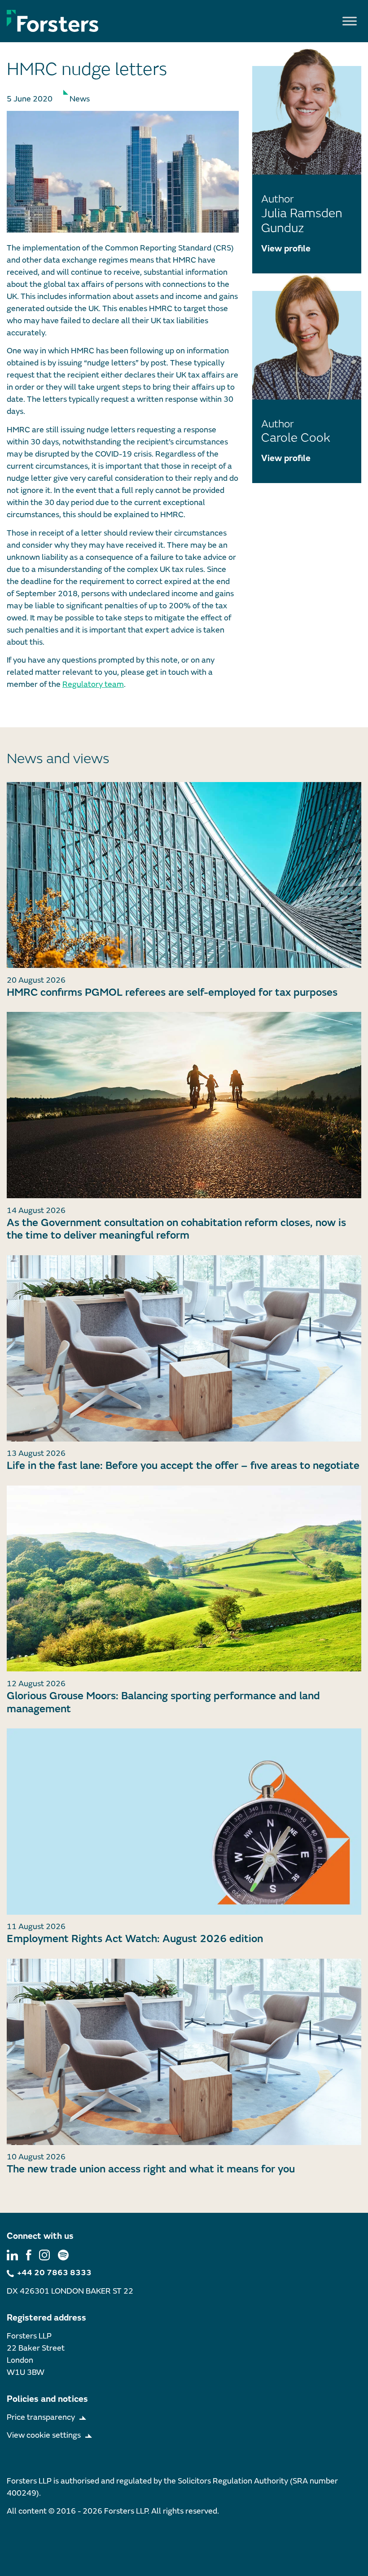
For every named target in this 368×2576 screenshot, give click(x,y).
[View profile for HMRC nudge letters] (123, 172)
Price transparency (41, 2417)
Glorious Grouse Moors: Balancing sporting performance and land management (163, 1702)
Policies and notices (47, 2399)
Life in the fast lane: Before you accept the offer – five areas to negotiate (183, 1466)
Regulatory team (93, 684)
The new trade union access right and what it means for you (151, 2169)
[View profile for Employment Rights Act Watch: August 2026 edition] (184, 1822)
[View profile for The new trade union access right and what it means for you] (184, 2052)
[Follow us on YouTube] (63, 2254)
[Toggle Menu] (350, 21)
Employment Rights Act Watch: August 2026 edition (135, 1939)
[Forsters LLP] (53, 21)
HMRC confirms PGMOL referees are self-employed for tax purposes (172, 992)
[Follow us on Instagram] (44, 2254)
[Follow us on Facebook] (29, 2254)
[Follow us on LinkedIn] (12, 2254)
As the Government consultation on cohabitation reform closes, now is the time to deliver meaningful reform (176, 1229)
